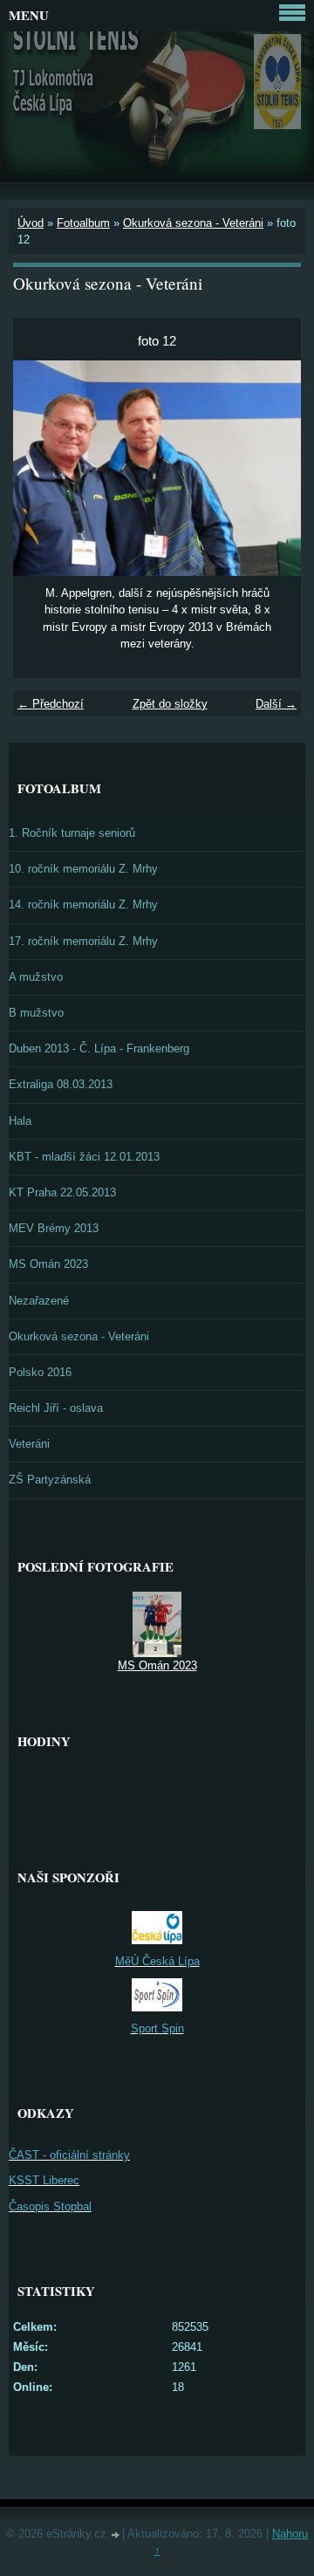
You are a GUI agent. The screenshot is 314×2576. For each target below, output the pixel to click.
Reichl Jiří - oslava (56, 1408)
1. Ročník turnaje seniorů (72, 833)
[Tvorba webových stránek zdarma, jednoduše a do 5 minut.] (116, 2535)
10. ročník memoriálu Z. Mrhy (83, 869)
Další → (276, 704)
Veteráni (29, 1444)
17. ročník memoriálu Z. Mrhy (83, 941)
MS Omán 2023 (48, 1264)
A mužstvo (36, 977)
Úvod (31, 223)
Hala (20, 1121)
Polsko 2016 (40, 1372)
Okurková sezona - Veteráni (193, 223)
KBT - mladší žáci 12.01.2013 (84, 1157)
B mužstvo (36, 1013)
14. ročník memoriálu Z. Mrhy (83, 904)
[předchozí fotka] (41, 469)
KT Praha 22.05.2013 (62, 1192)
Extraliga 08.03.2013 (61, 1084)
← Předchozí (51, 704)
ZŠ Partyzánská (50, 1480)
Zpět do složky (170, 704)
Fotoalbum (83, 223)
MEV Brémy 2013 (54, 1228)
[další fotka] (273, 469)
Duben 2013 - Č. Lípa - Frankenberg (99, 1048)
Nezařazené (39, 1301)
